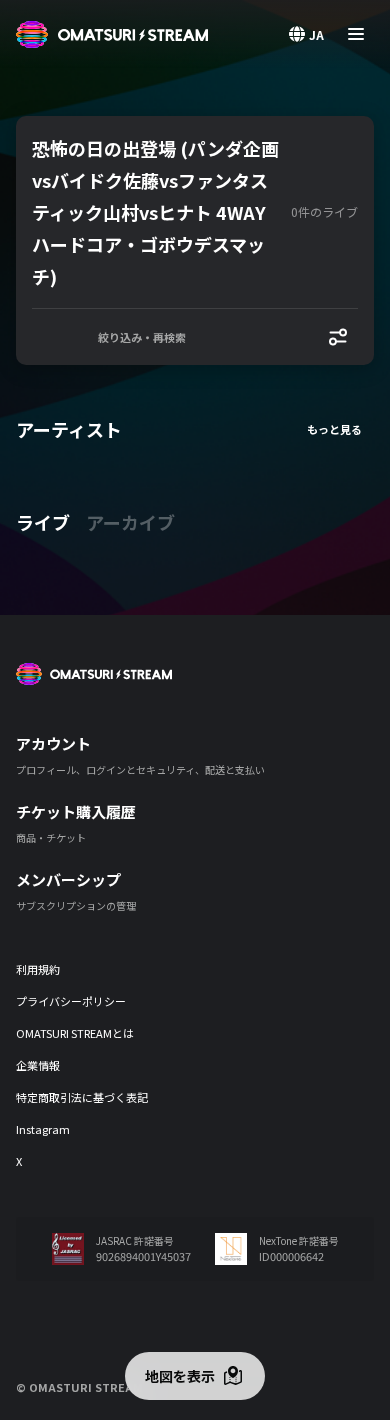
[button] (157, 212)
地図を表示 (180, 1376)
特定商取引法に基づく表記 (82, 1097)
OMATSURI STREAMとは (75, 1033)
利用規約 (38, 969)
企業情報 (38, 1065)
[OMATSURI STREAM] (112, 34)
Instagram (43, 1129)
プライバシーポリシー (71, 1001)
